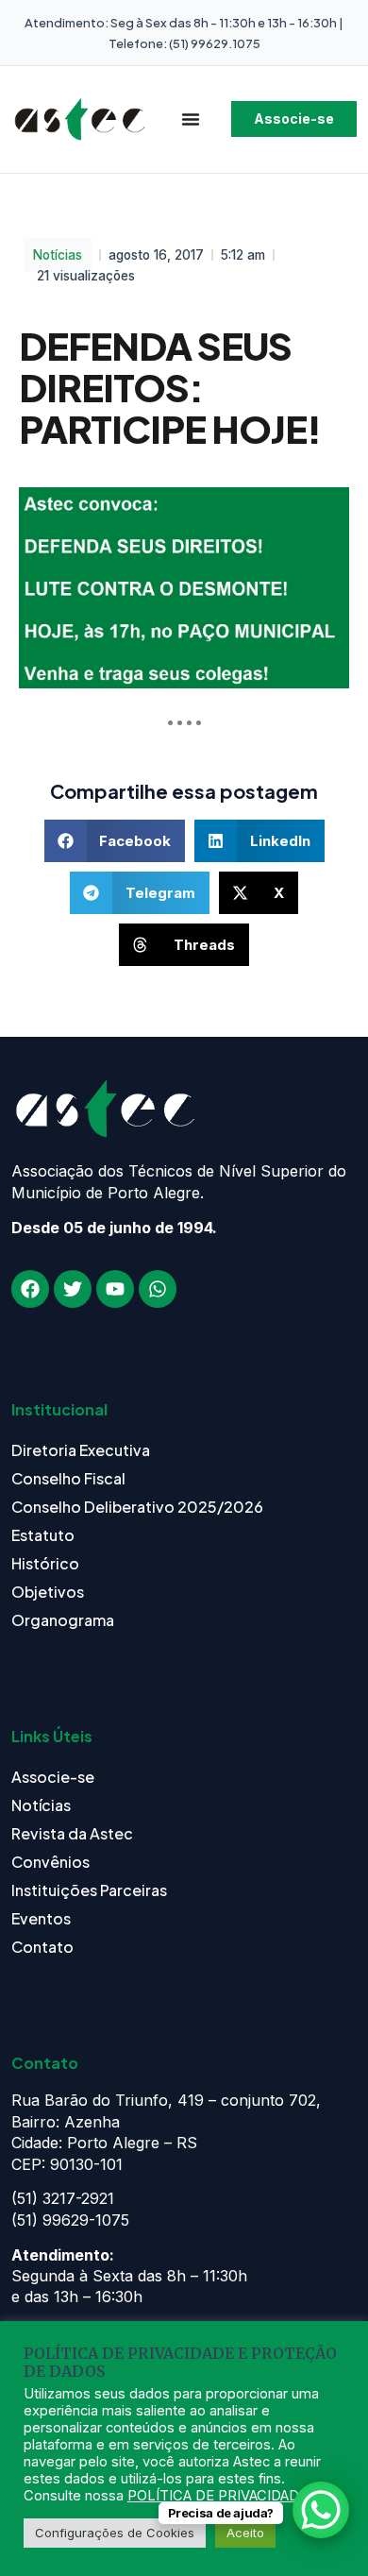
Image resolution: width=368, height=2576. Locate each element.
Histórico (45, 1563)
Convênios (50, 1862)
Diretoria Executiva (81, 1450)
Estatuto (43, 1535)
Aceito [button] (245, 2533)
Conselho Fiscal (68, 1478)
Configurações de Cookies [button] (115, 2533)
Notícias (58, 255)
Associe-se (53, 1777)
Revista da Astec (72, 1833)
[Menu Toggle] (191, 119)
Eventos (41, 1918)
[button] (115, 841)
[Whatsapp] (158, 1289)
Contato (42, 1947)
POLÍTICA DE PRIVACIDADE (217, 2496)
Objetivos (48, 1592)
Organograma (63, 1620)
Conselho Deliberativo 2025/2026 (137, 1507)
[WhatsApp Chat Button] (321, 2510)
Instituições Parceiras (89, 1890)
